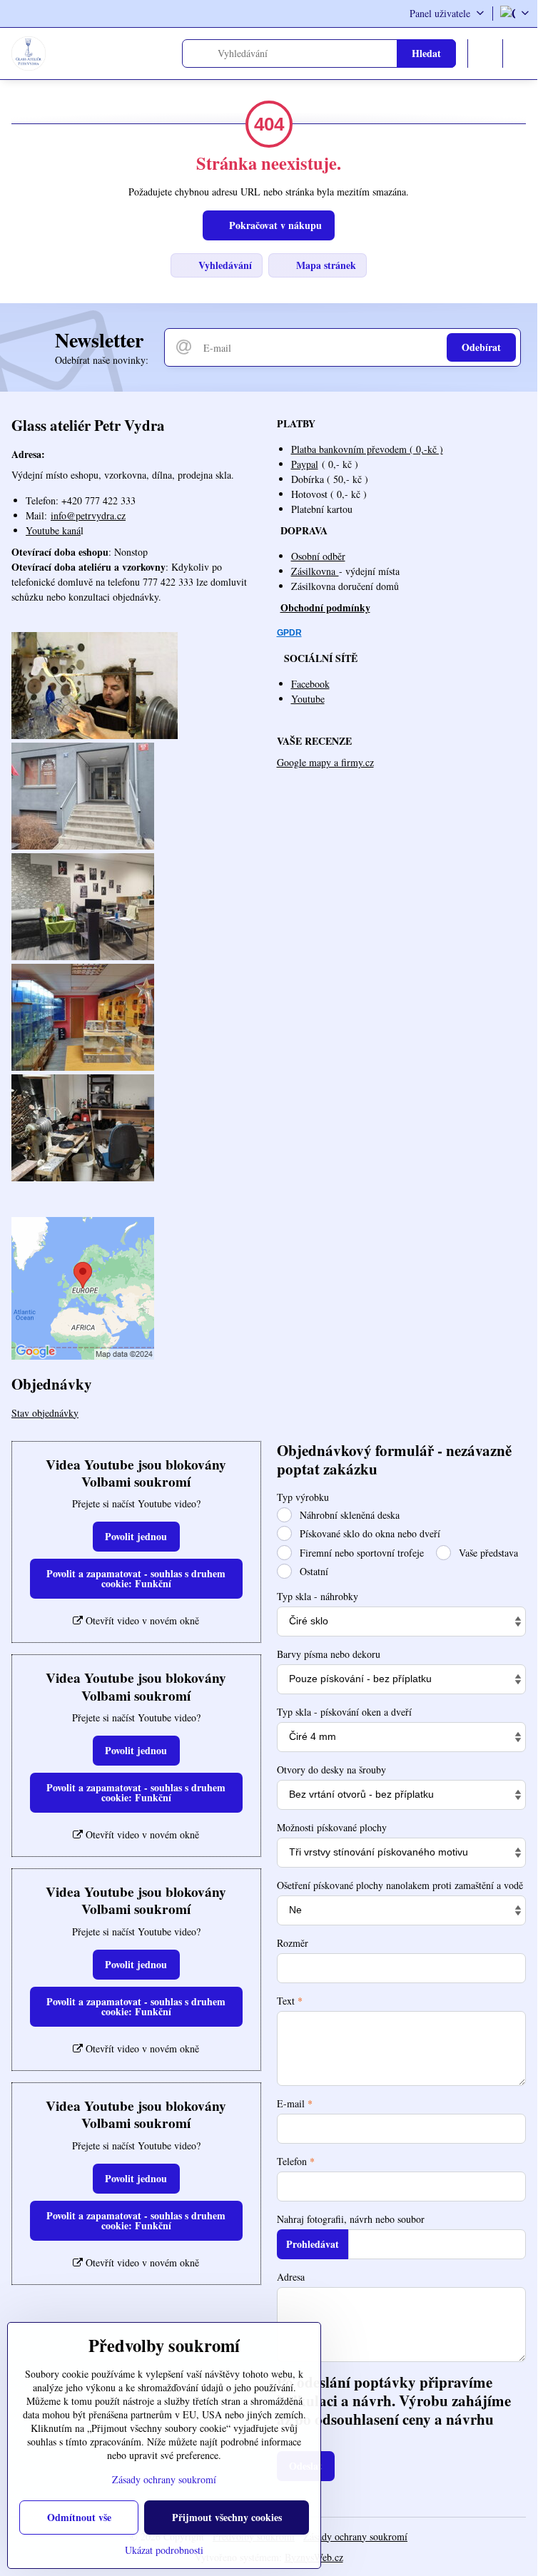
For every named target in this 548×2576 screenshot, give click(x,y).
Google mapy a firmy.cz (325, 762)
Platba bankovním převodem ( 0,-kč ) (367, 449)
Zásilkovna (315, 571)
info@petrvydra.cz (88, 515)
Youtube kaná (53, 530)
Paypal (305, 464)
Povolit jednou (136, 1536)
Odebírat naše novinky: (102, 360)
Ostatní (313, 1571)
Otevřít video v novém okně (141, 1620)
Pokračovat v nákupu (274, 225)
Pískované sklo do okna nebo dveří (369, 1533)
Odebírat (481, 347)
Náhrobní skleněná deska (348, 1515)
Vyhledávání (224, 265)
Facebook (310, 684)
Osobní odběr (318, 556)
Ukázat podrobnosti (164, 2550)
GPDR (289, 633)
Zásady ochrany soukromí (355, 2536)
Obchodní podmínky (325, 607)
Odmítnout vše (79, 2517)
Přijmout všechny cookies (227, 2517)
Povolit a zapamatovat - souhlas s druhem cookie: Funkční (136, 1578)
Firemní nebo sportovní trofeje (360, 1553)
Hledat (426, 53)
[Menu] (520, 54)
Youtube (308, 699)
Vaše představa (487, 1553)
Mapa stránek (325, 265)
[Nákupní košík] (485, 54)
